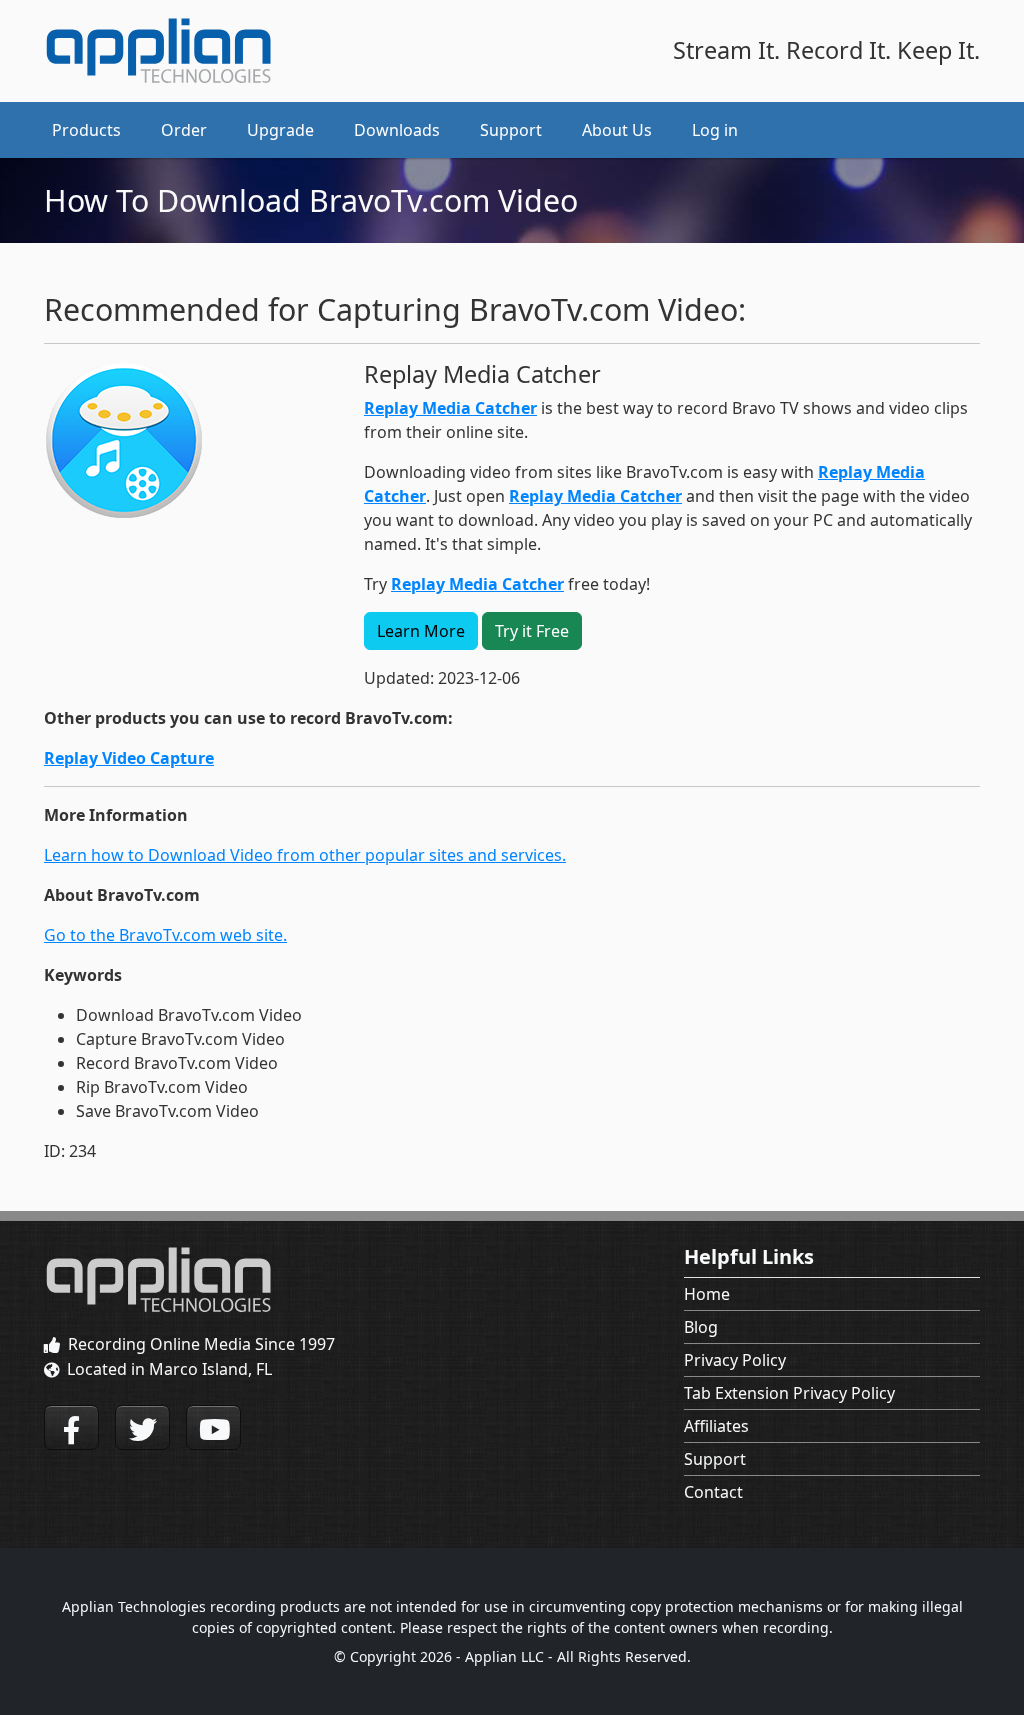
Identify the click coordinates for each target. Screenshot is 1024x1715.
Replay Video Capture (129, 758)
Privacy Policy (735, 1360)
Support (715, 1459)
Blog (701, 1327)
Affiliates (716, 1426)
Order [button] (184, 130)
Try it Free (532, 631)
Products (86, 130)
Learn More (421, 631)
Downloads (397, 130)
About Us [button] (617, 130)
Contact (713, 1492)
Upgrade (280, 130)
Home (707, 1294)
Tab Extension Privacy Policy (789, 1393)
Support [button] (511, 130)
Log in (715, 130)
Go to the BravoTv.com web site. (165, 935)
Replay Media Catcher (450, 408)
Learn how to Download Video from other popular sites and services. (305, 855)
